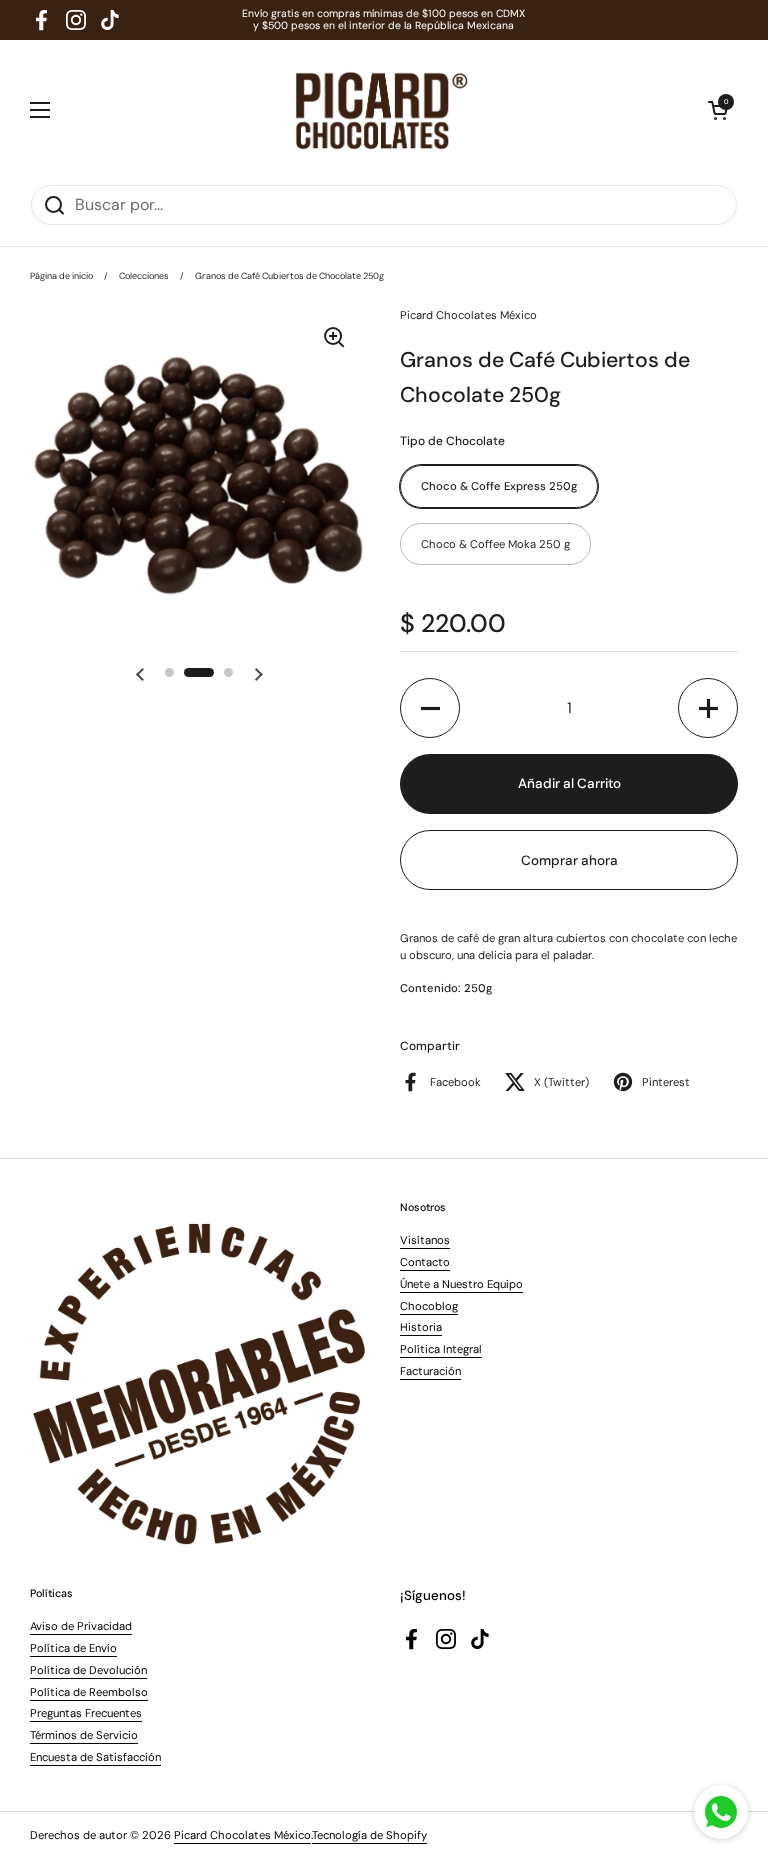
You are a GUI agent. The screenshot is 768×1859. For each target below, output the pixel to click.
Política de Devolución (88, 1670)
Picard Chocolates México (242, 1835)
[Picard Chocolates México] (379, 110)
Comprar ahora (569, 860)
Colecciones (144, 276)
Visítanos (425, 1240)
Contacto (425, 1262)
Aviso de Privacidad (81, 1626)
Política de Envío (73, 1648)
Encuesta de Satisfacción (95, 1757)
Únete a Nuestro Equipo (461, 1284)
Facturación (430, 1371)
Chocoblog (429, 1306)
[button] (718, 110)
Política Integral (441, 1349)
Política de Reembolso (89, 1692)
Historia (421, 1327)
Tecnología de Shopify (369, 1835)
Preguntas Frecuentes (86, 1713)
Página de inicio (61, 276)
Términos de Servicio (84, 1735)
